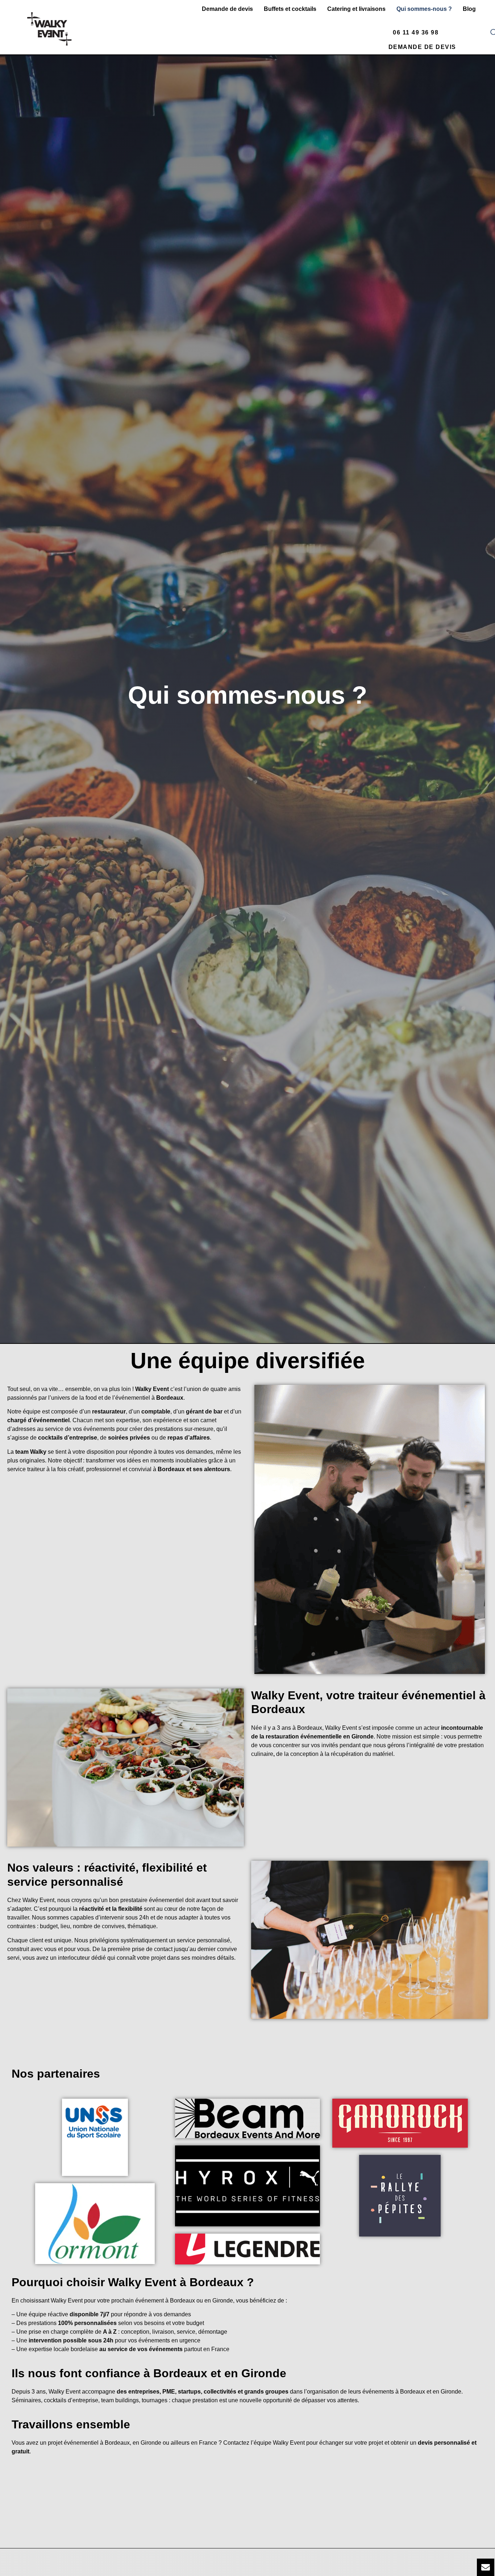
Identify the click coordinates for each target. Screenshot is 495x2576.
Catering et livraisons (356, 9)
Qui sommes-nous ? (424, 9)
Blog (469, 9)
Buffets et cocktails (290, 9)
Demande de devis (227, 9)
